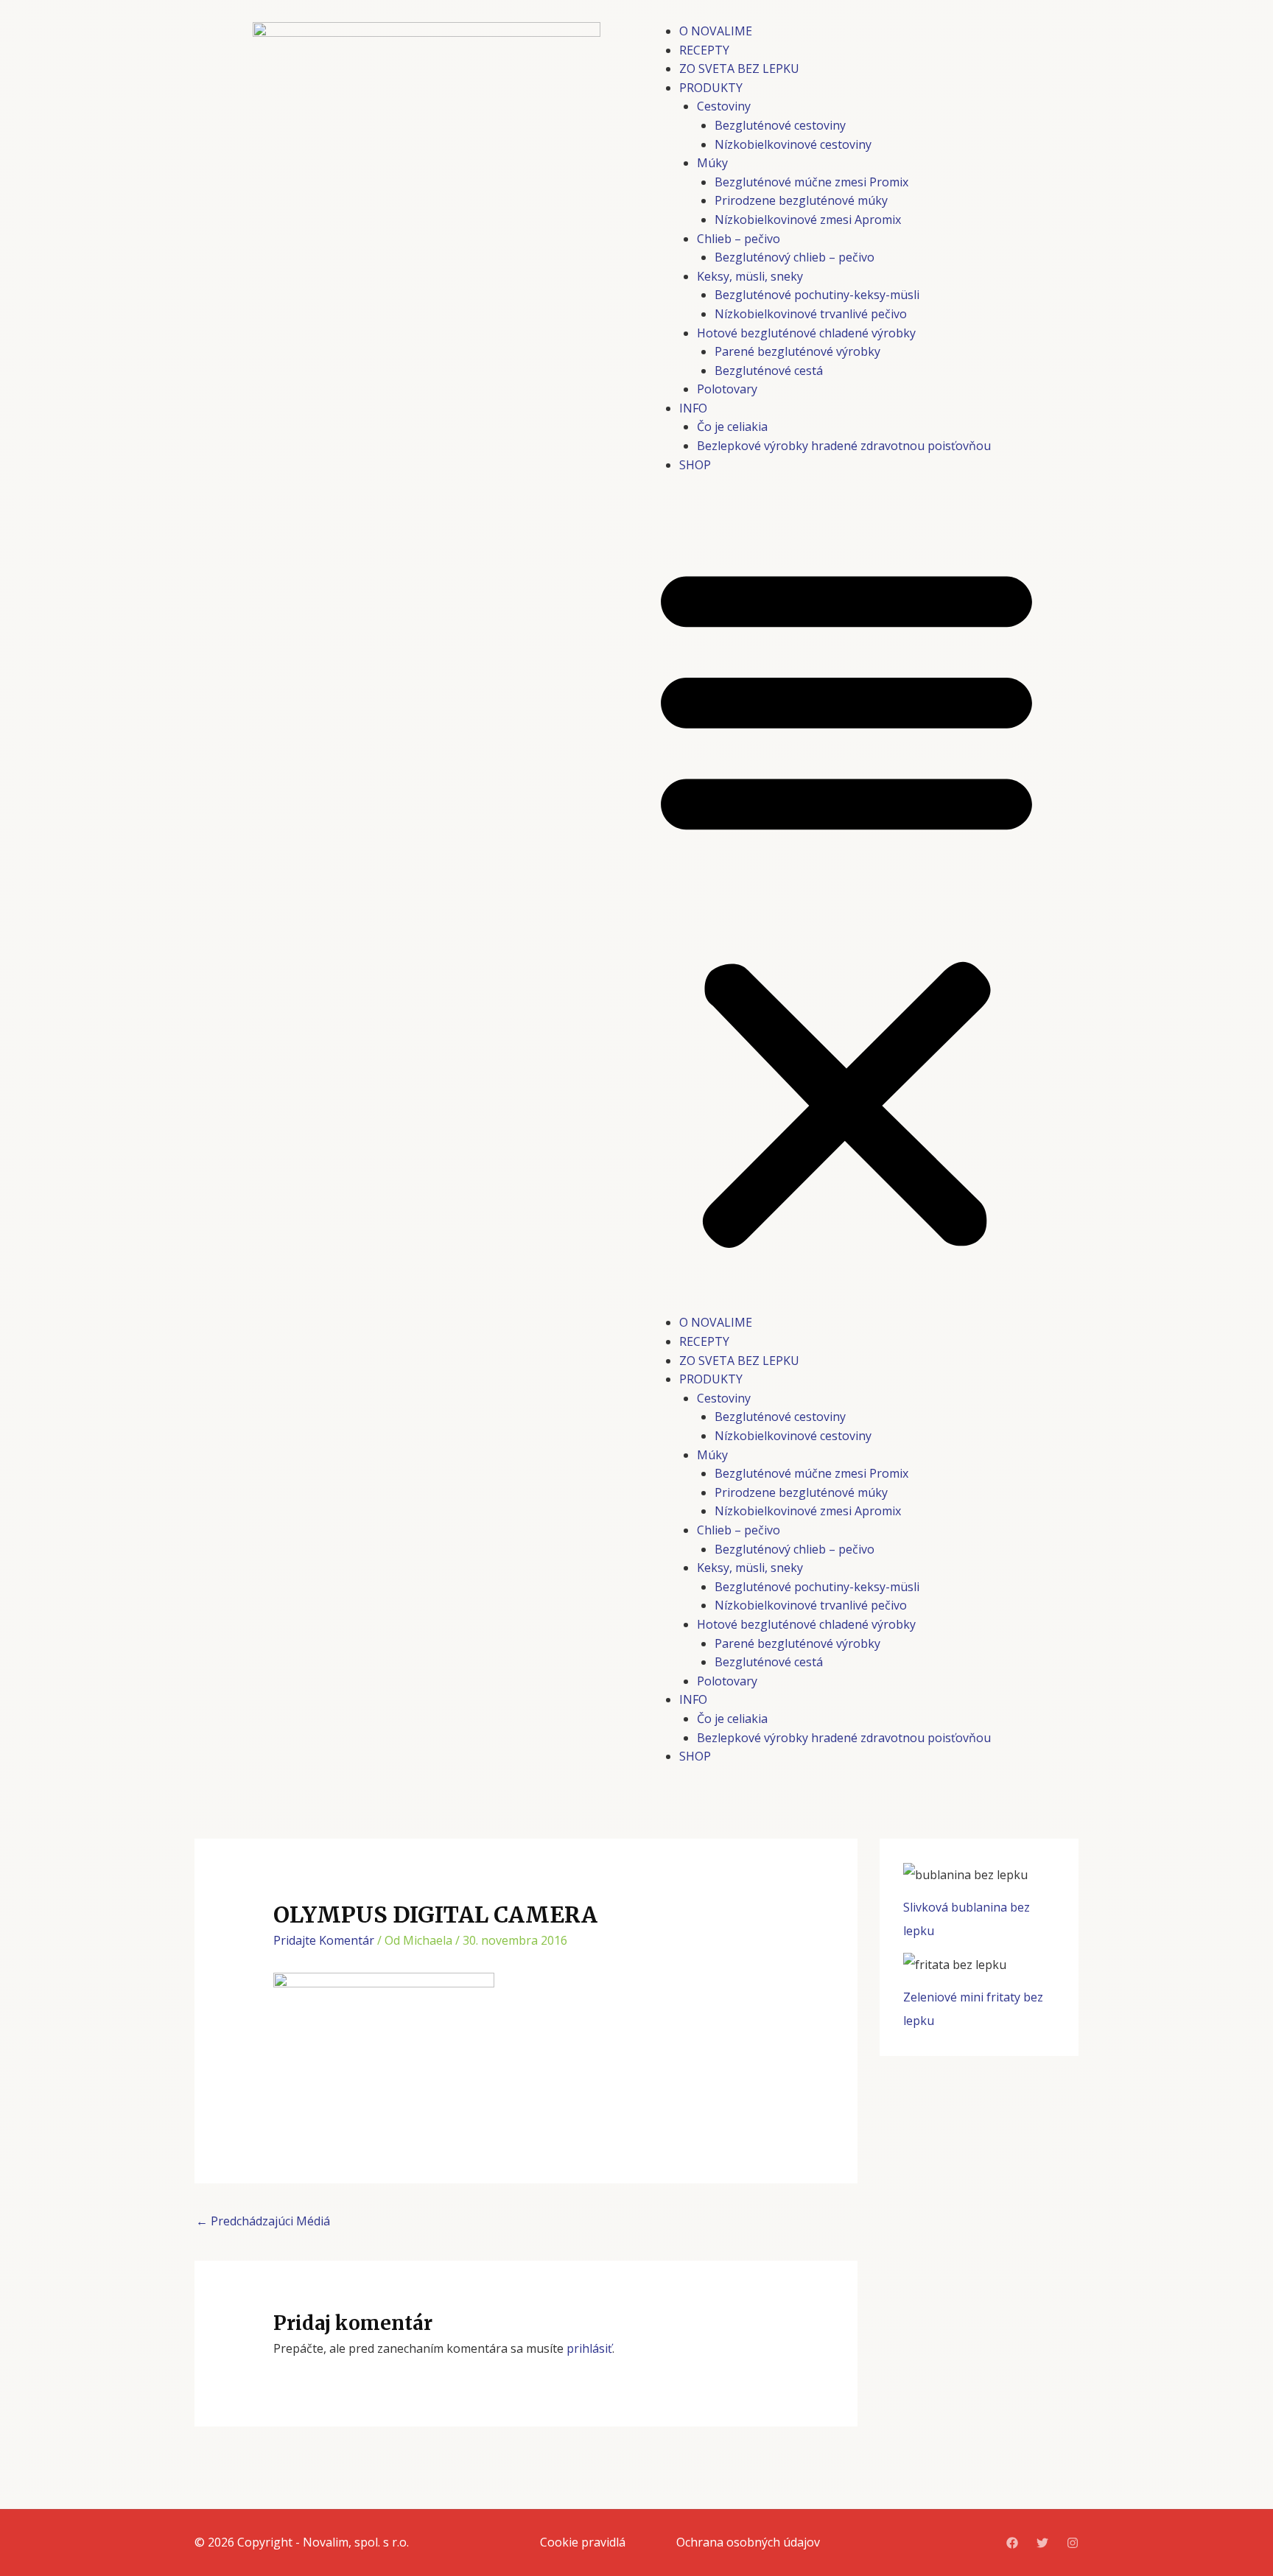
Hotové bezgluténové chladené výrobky (806, 333)
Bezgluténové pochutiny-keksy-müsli (817, 295)
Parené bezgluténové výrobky (797, 351)
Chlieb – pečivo (739, 239)
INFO (693, 408)
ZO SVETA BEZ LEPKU (739, 69)
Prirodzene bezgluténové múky (801, 200)
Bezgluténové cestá (769, 371)
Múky (712, 163)
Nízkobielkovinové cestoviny (793, 144)
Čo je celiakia (732, 427)
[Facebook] (1012, 2543)
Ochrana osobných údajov (748, 2542)
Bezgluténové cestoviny (780, 125)
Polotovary (727, 389)
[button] (846, 903)
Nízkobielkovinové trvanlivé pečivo (811, 314)
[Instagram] (1073, 2543)
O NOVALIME (716, 31)
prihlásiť (589, 2348)
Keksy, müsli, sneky (750, 276)
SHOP (695, 465)
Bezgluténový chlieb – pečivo (795, 257)
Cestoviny (724, 106)
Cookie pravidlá (583, 2542)
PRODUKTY (711, 88)
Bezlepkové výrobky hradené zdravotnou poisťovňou (844, 446)
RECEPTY (704, 50)
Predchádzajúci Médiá (263, 2221)
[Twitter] (1042, 2543)
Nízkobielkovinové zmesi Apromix (808, 220)
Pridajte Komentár (324, 1940)
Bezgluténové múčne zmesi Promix (811, 182)
